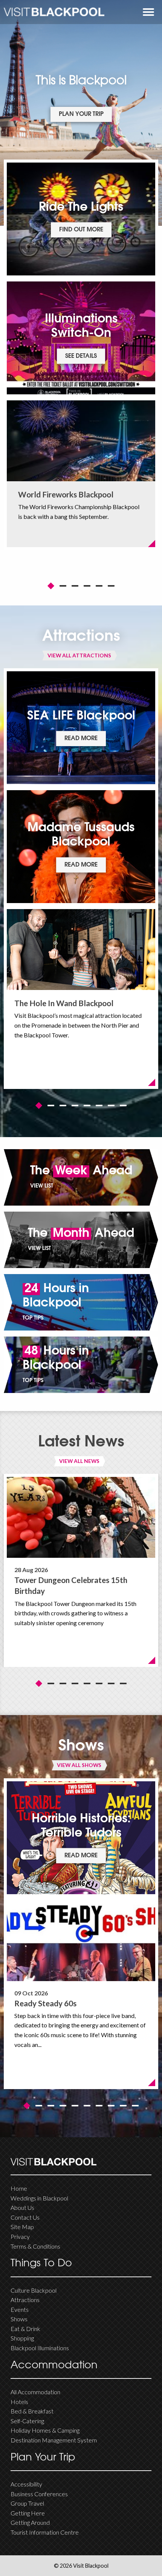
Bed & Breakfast (32, 2411)
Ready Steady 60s (45, 2003)
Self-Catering (27, 2421)
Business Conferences (39, 2494)
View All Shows (79, 1765)
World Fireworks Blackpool (66, 494)
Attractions (25, 2300)
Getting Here (28, 2513)
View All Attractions (79, 655)
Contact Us (25, 2217)
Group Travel (27, 2503)
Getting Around (30, 2522)
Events (20, 2309)
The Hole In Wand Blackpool (64, 1003)
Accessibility (26, 2484)
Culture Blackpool (34, 2290)
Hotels (19, 2402)
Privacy (20, 2236)
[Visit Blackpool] (54, 12)
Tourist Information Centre (45, 2532)
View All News (79, 1461)
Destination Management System (54, 2440)
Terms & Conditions (35, 2246)
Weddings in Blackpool (39, 2198)
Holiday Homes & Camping (45, 2430)
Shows (19, 2319)
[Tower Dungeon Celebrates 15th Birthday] (81, 1517)
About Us (22, 2207)
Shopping (22, 2338)
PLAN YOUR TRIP (81, 114)
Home (19, 2188)
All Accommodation (35, 2392)
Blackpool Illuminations (40, 2348)
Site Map (22, 2227)
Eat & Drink (25, 2329)
